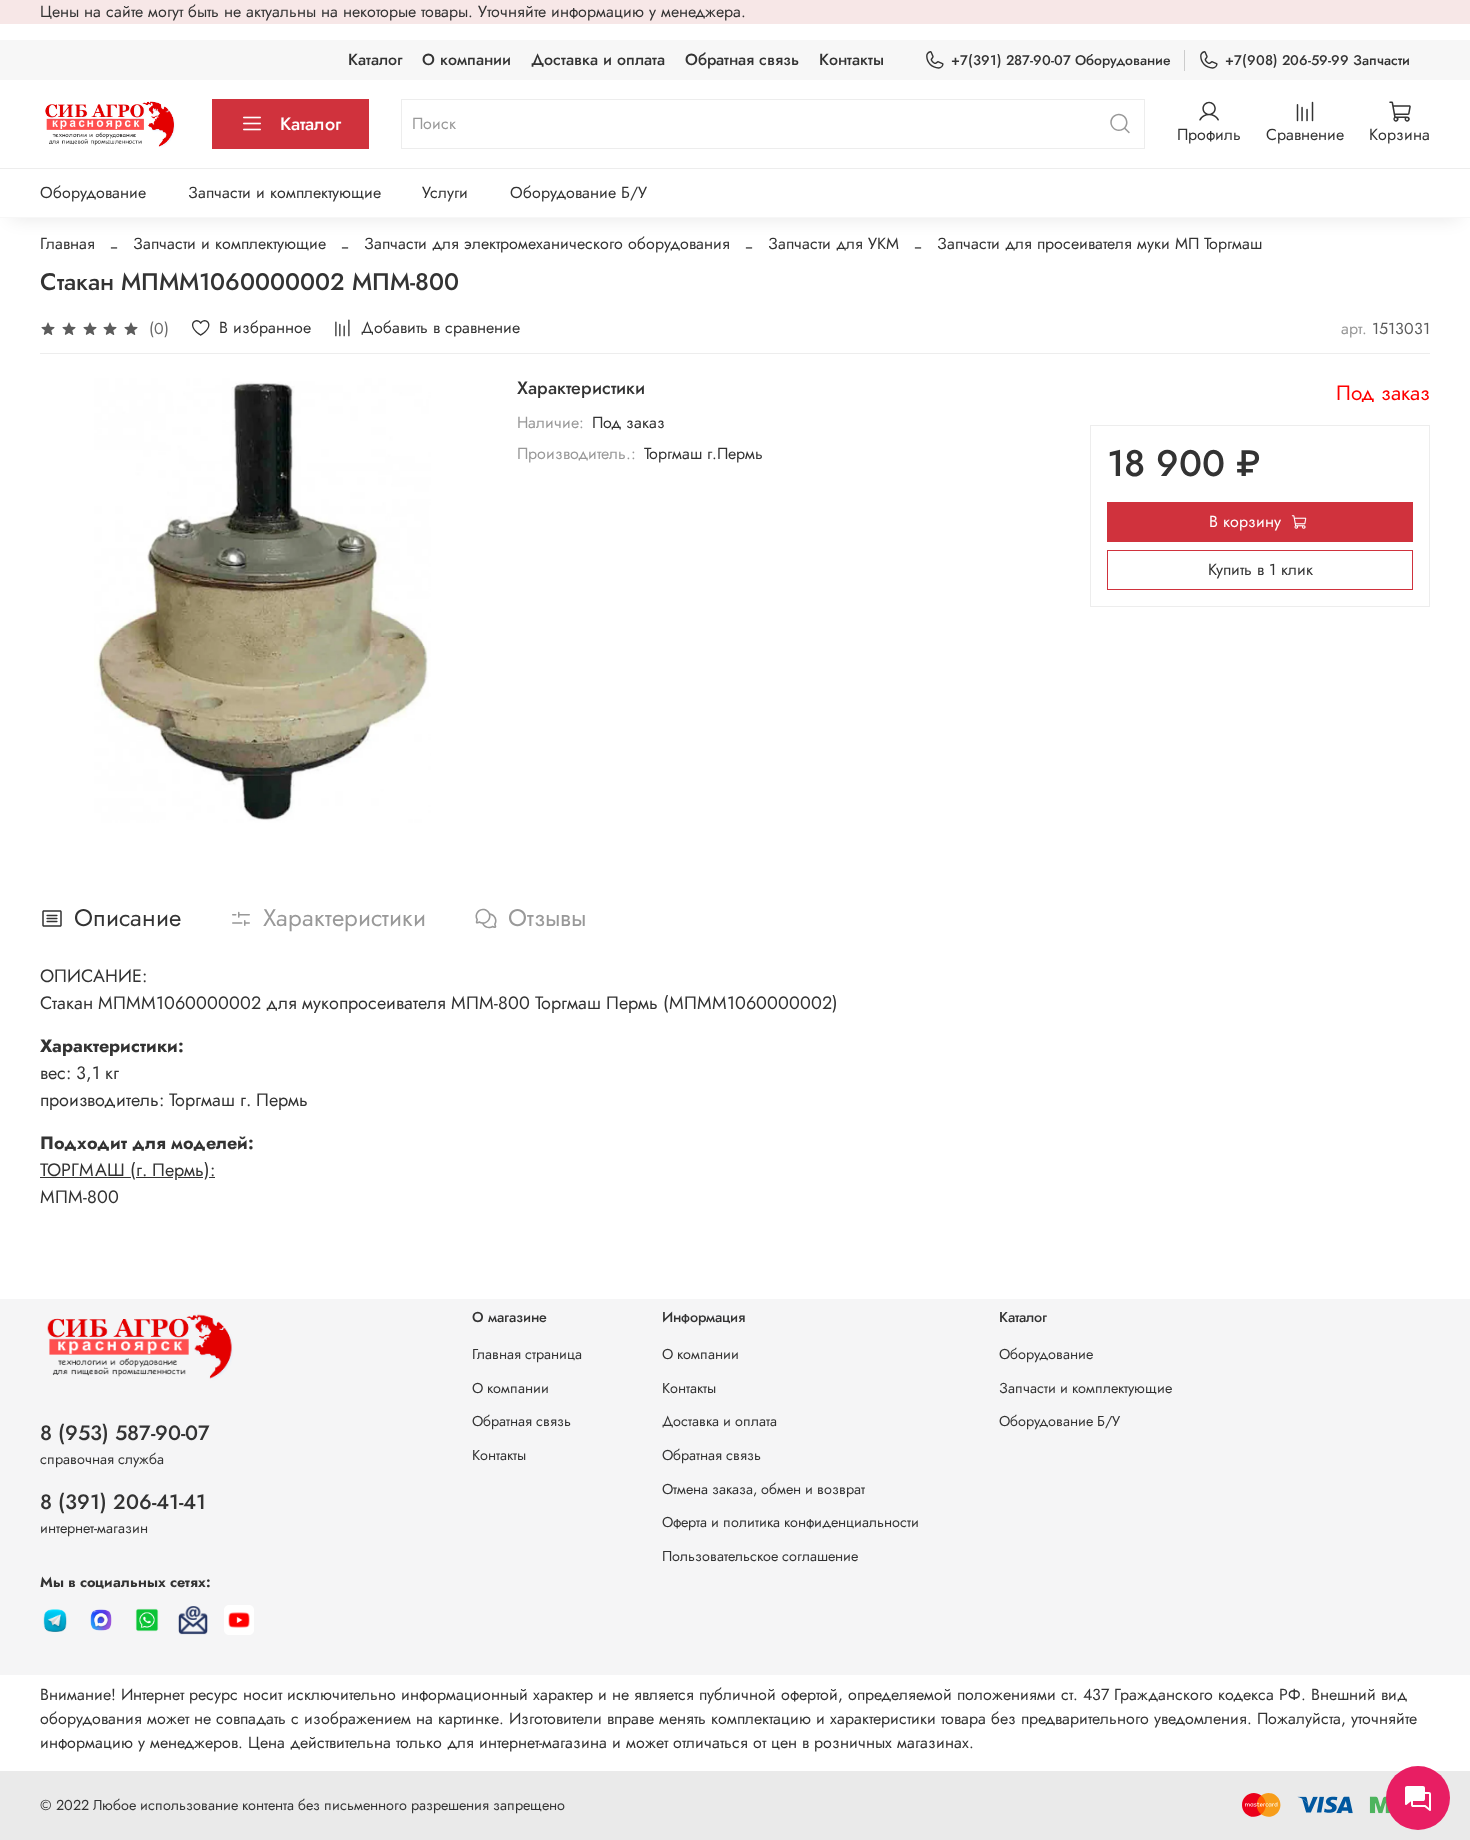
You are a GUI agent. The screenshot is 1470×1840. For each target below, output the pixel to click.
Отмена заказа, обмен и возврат (763, 1489)
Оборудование (93, 192)
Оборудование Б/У (578, 192)
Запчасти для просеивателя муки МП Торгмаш (1099, 243)
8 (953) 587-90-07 (125, 1433)
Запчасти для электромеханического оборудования (547, 243)
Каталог (375, 59)
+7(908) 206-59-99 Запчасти (1317, 60)
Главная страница (527, 1354)
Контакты (851, 59)
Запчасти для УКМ (833, 243)
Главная (67, 243)
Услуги (445, 192)
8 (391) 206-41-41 (123, 1502)
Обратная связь (742, 59)
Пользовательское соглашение (760, 1556)
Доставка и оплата (598, 59)
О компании (466, 59)
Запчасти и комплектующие (284, 192)
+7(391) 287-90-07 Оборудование (1061, 60)
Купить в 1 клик (1260, 569)
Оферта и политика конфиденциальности (790, 1522)
